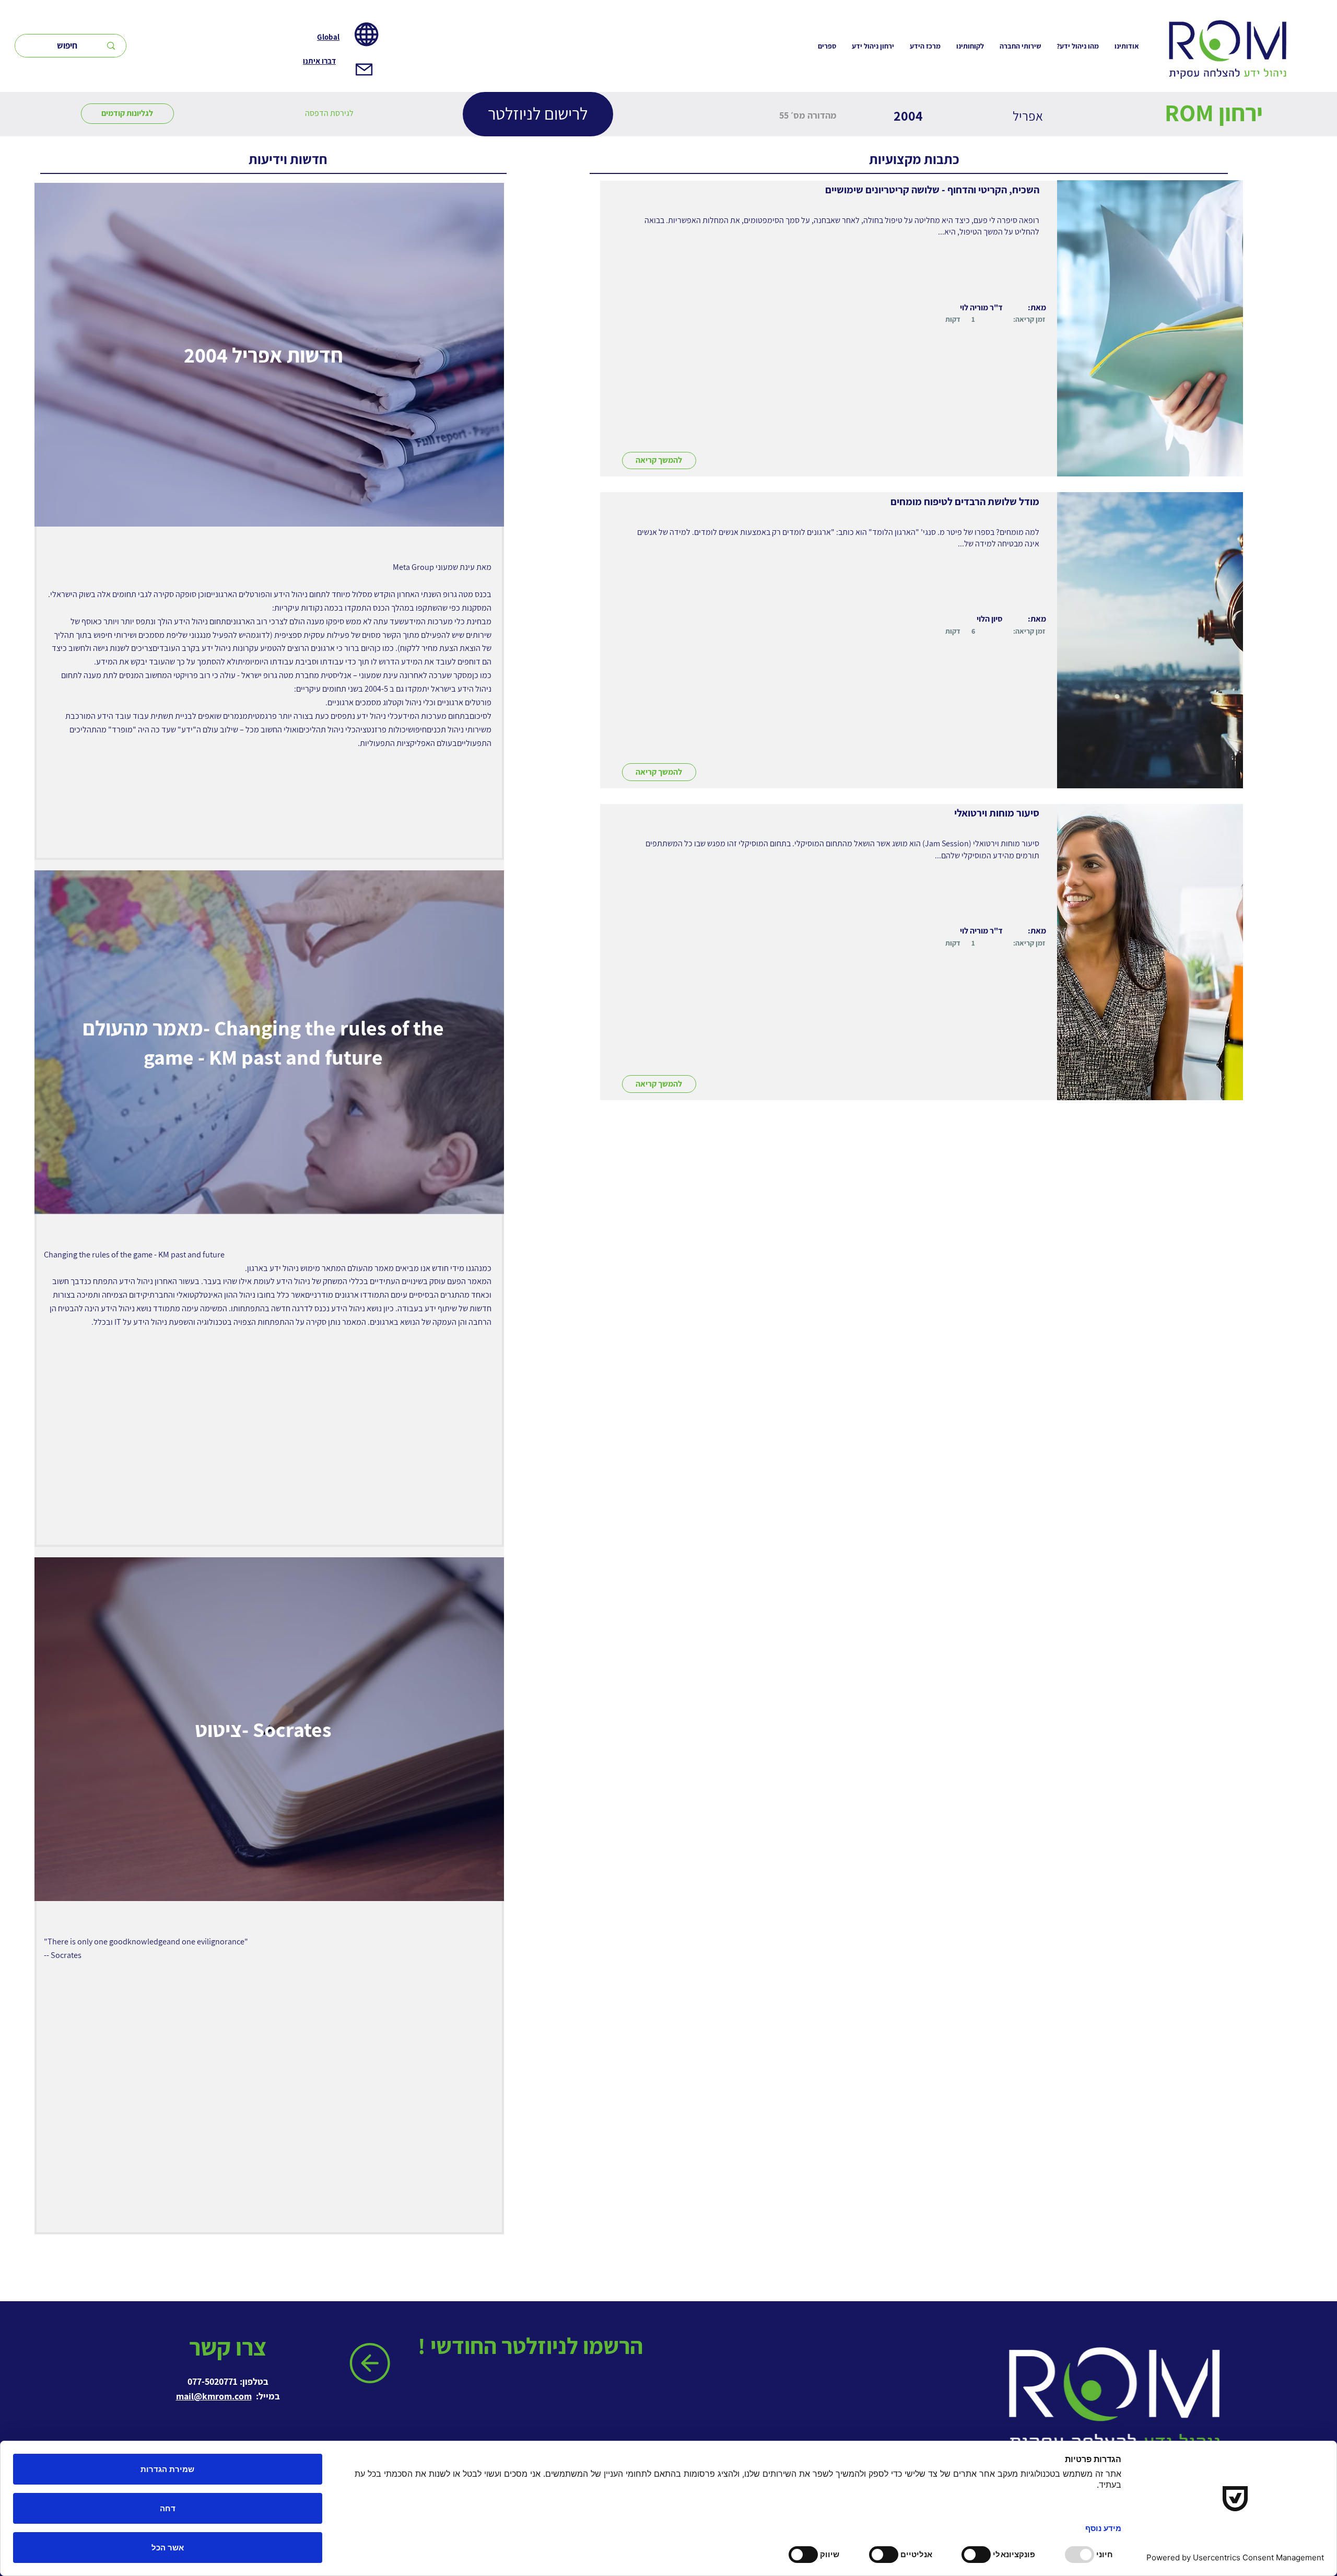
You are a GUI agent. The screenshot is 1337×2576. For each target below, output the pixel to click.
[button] (329, 113)
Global (328, 37)
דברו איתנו (319, 61)
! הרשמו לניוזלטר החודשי (533, 2346)
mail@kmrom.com (214, 2396)
